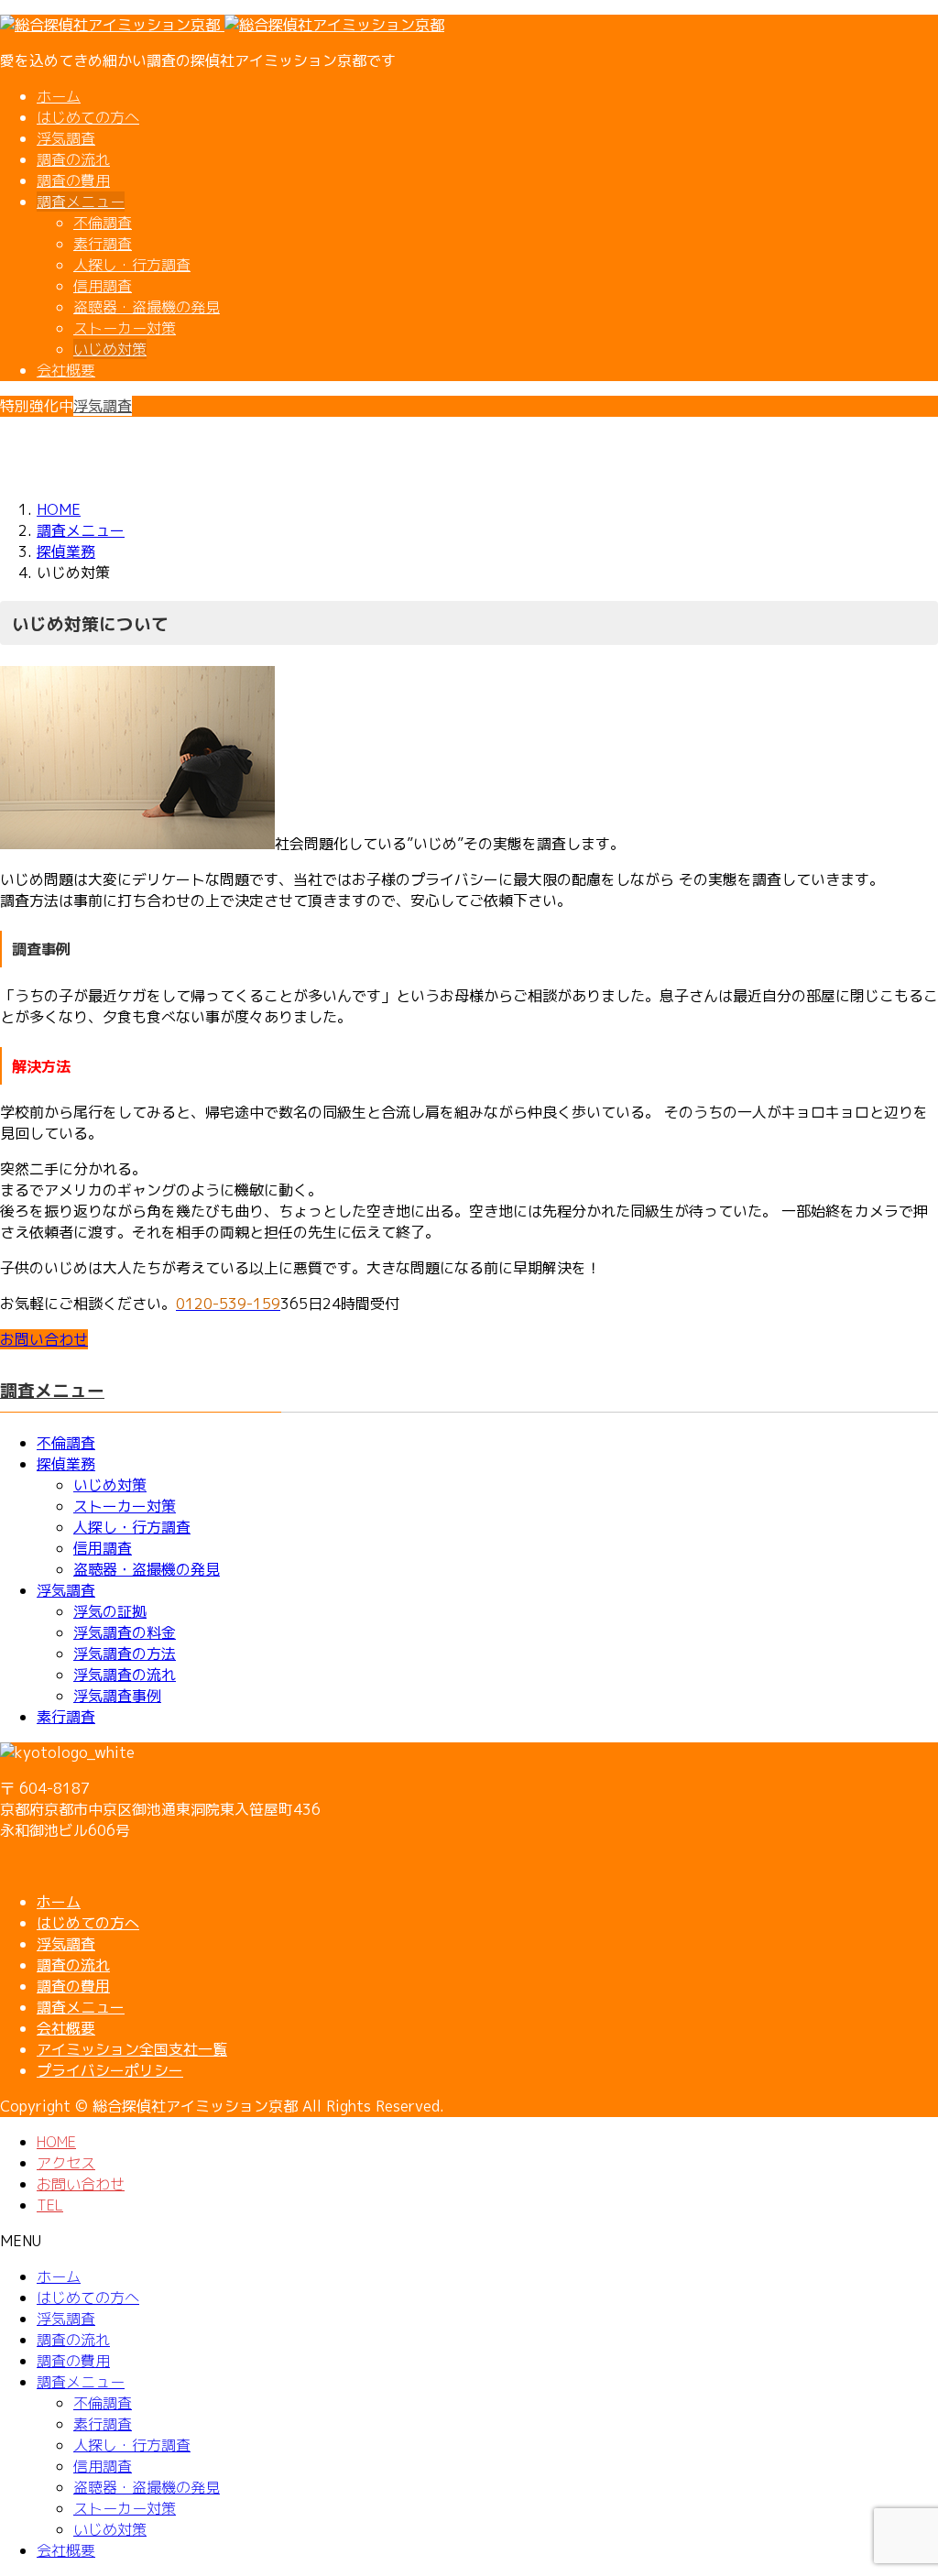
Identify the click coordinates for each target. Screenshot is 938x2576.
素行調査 (103, 244)
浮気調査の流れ (125, 1675)
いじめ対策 (110, 349)
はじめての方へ (88, 117)
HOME (56, 2142)
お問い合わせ (81, 2184)
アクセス (66, 2163)
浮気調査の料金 (125, 1632)
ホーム (59, 96)
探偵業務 (66, 1464)
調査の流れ (73, 159)
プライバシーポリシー (110, 2070)
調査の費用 (73, 180)
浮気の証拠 (110, 1611)
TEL (50, 2205)
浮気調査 (66, 138)
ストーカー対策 (125, 328)
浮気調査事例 (117, 1696)
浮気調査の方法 (125, 1654)
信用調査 (103, 286)
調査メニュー (81, 202)
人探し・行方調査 (132, 265)
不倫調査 (103, 223)
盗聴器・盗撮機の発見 (147, 307)
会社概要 (66, 370)
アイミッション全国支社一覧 (132, 2049)
